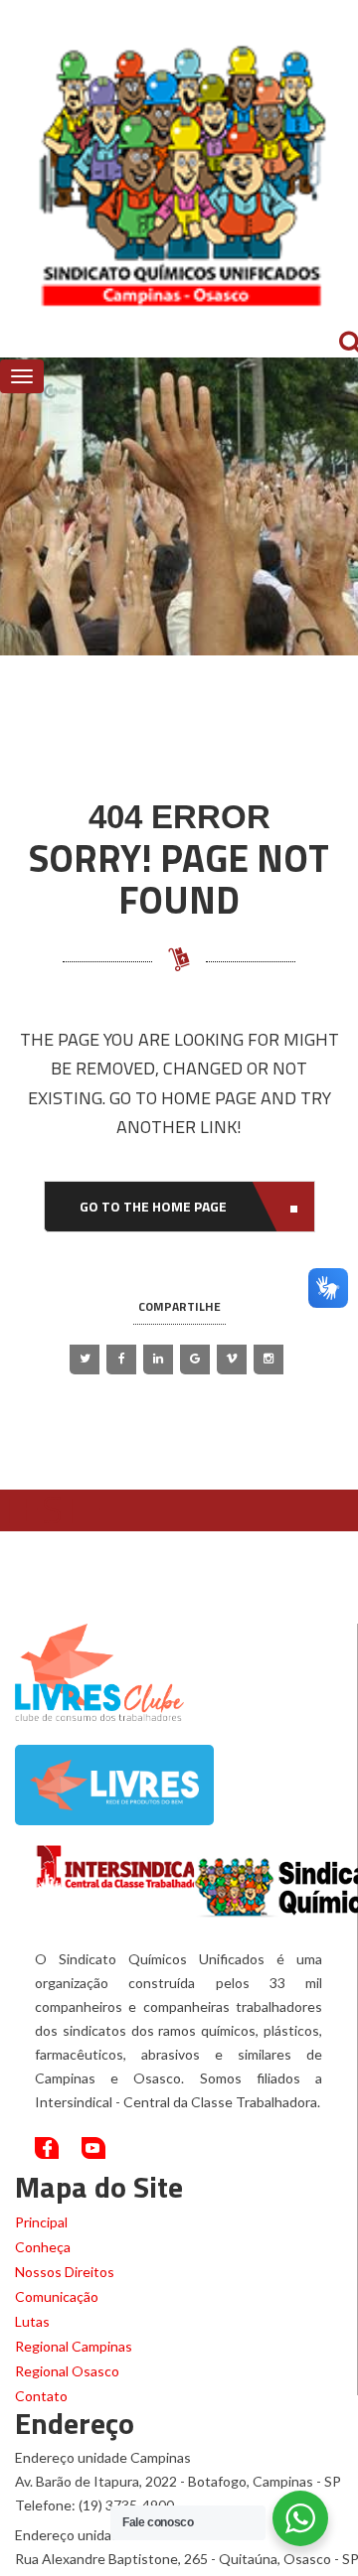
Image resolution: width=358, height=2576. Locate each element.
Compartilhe (179, 1306)
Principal (41, 2222)
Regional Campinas (74, 2346)
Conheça (43, 2247)
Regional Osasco (67, 2371)
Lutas (32, 2321)
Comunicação (57, 2296)
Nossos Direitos (65, 2272)
